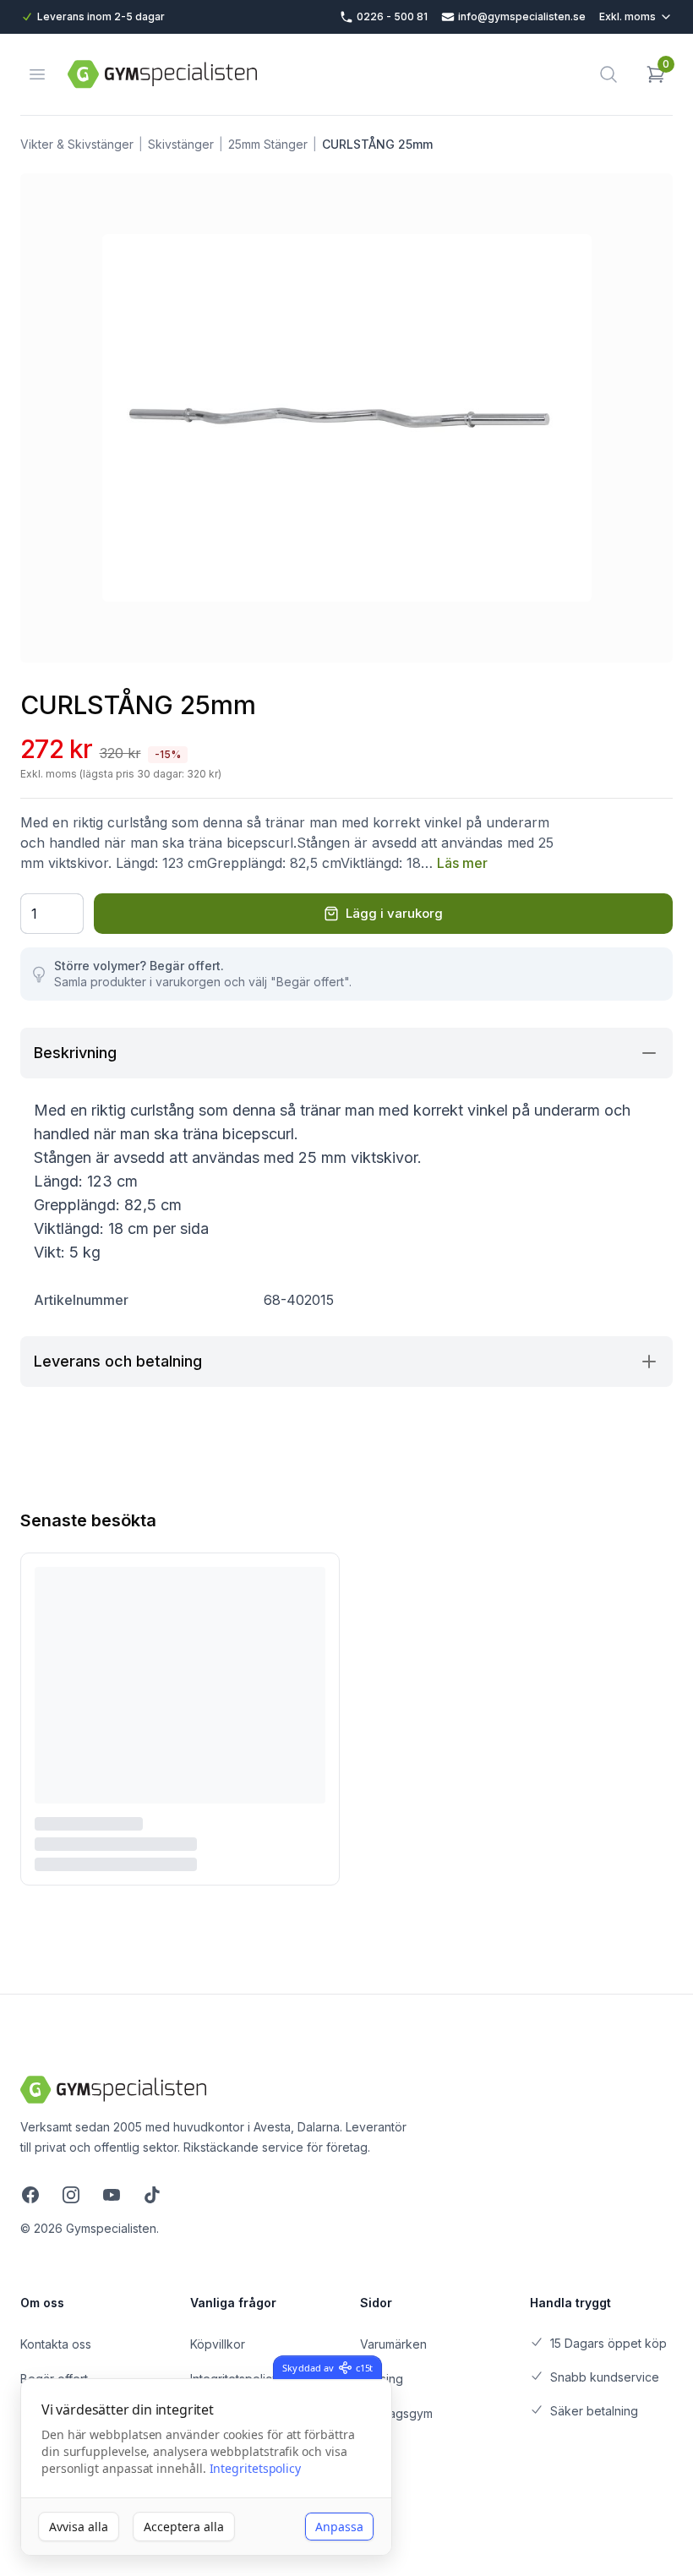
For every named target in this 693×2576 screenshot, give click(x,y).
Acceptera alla (184, 2527)
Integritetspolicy (256, 2468)
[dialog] (206, 2467)
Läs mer (462, 863)
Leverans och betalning (118, 1361)
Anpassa (339, 2527)
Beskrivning (75, 1053)
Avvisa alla (79, 2527)
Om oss (42, 2303)
